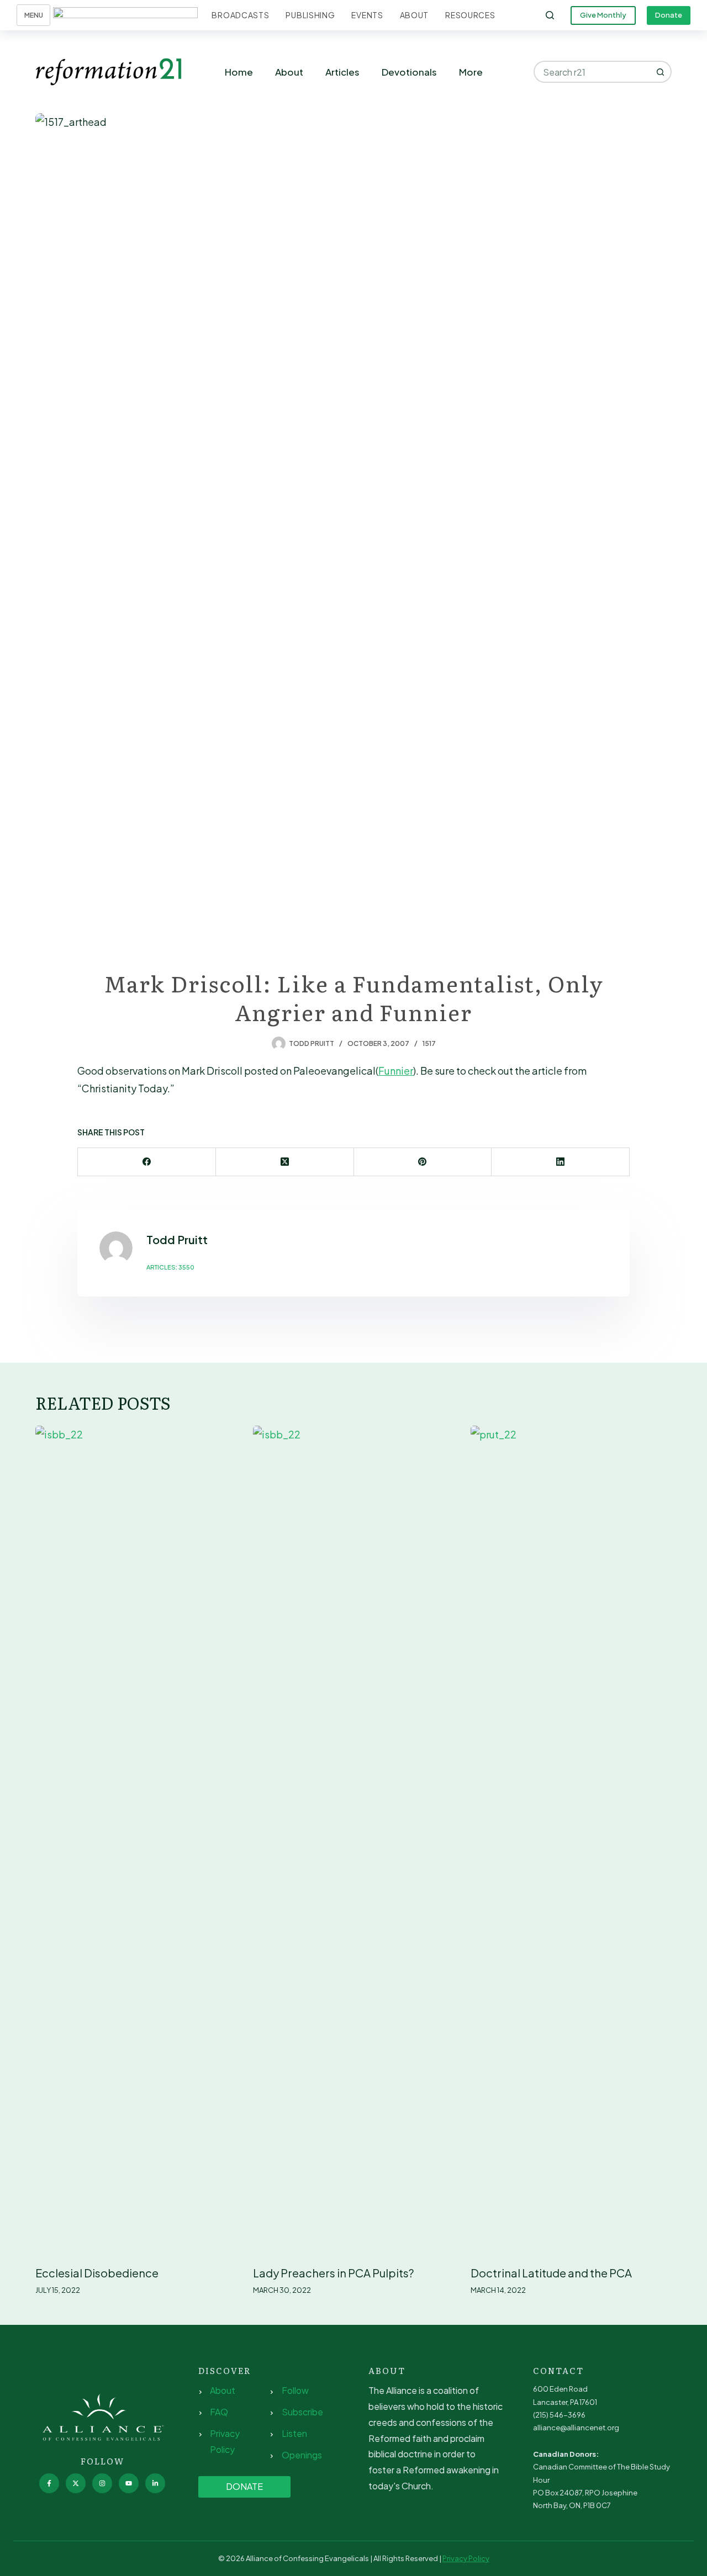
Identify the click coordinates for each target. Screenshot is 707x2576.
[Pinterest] (423, 1162)
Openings (302, 2455)
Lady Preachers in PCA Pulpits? (333, 2273)
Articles (342, 72)
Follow (295, 2390)
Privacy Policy (466, 2558)
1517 (429, 1043)
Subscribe (302, 2412)
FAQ (219, 2412)
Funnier (396, 1071)
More (471, 72)
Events (367, 15)
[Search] (550, 15)
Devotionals (409, 72)
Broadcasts (240, 15)
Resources (470, 15)
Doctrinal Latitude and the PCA (551, 2273)
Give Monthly (603, 15)
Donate (669, 15)
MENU (34, 15)
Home (239, 72)
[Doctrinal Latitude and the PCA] (571, 1840)
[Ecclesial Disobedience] (136, 1840)
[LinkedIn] (561, 1162)
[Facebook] (147, 1162)
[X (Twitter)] (285, 1162)
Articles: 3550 (170, 1267)
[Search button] (661, 72)
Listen (294, 2433)
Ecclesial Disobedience (97, 2273)
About (415, 15)
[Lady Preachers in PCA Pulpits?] (353, 1840)
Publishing (310, 15)
